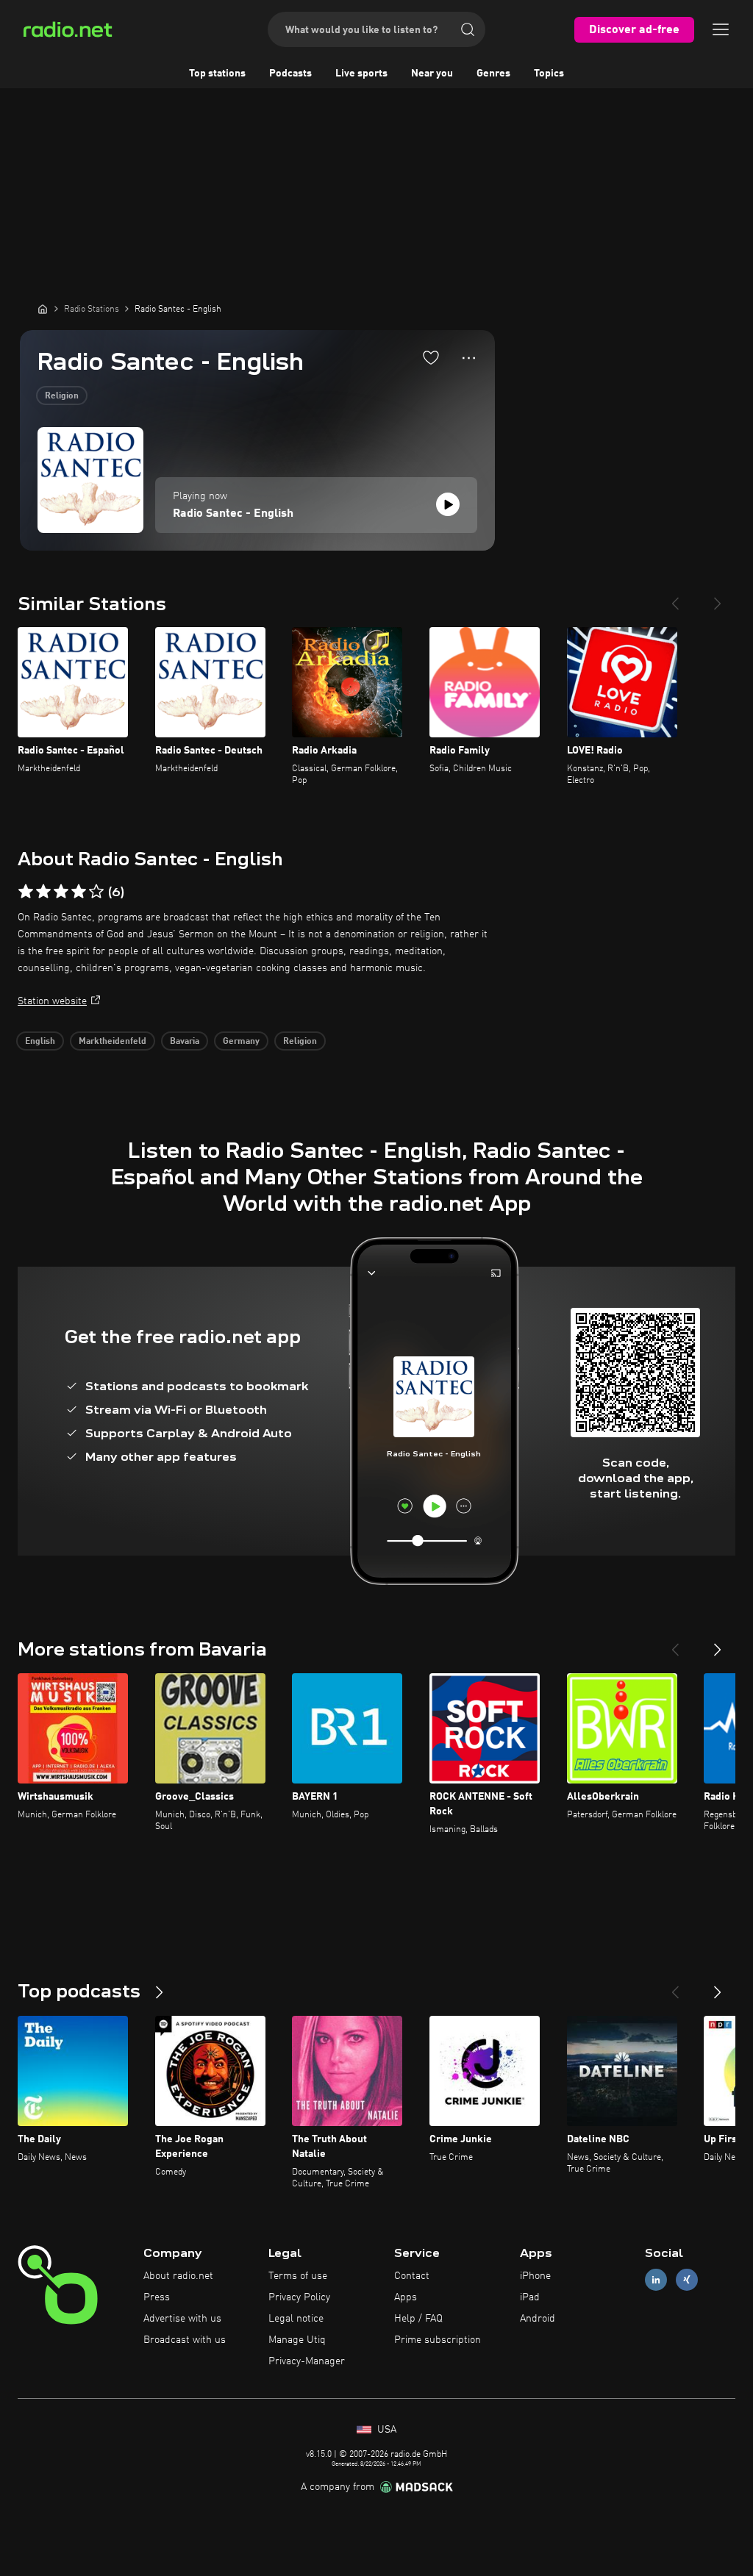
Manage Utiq (297, 2340)
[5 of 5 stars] (96, 892)
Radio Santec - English (233, 514)
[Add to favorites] (431, 357)
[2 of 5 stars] (43, 892)
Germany (241, 1042)
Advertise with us (182, 2319)
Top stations (217, 74)
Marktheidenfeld (113, 1042)
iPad (530, 2297)
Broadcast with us (185, 2340)
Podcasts (290, 74)
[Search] (468, 29)
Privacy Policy (299, 2297)
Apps (406, 2297)
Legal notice (296, 2319)
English (40, 1042)
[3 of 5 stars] (61, 892)
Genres (493, 74)
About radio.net (178, 2276)
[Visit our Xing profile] (687, 2280)
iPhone (535, 2276)
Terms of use (298, 2276)
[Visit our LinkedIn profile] (656, 2280)
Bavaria (185, 1042)
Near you (432, 74)
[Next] (718, 598)
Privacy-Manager (307, 2361)
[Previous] (675, 598)
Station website (52, 1001)
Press (157, 2297)
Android (538, 2319)
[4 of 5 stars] (79, 892)
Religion (62, 396)
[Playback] (448, 504)
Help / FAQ (418, 2319)
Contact (412, 2276)
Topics (549, 74)
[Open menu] (721, 29)
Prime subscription (438, 2340)
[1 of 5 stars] (26, 892)
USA (385, 2430)
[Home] (43, 309)
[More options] (469, 358)
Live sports (361, 74)
